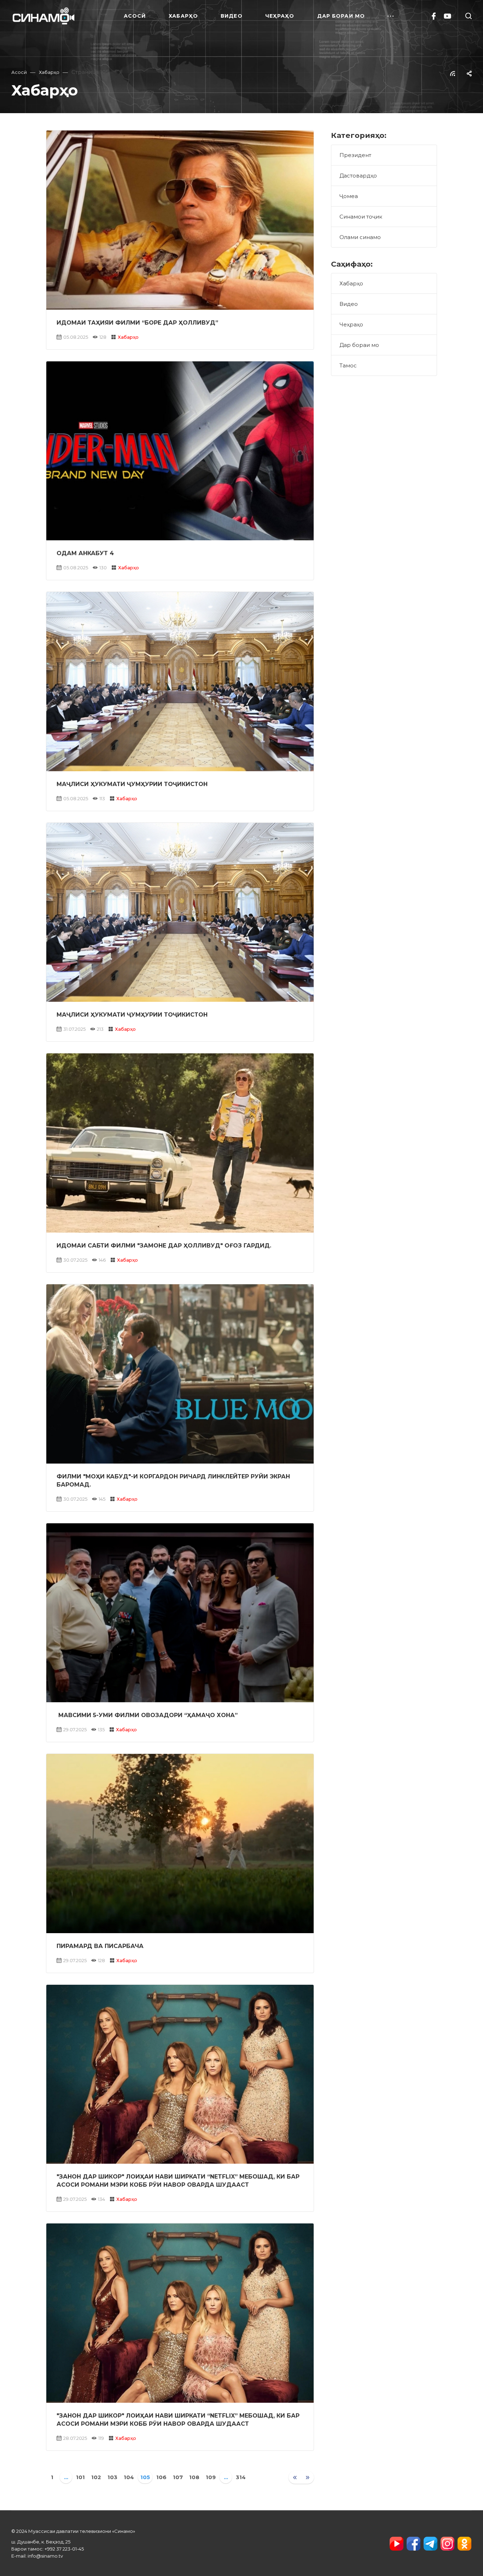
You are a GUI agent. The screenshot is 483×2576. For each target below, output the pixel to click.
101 (80, 2477)
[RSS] (453, 73)
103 (112, 2477)
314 (241, 2477)
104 (129, 2477)
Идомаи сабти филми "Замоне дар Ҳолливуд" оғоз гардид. (164, 1246)
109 (211, 2477)
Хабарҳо (128, 337)
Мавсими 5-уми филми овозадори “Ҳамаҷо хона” (147, 1715)
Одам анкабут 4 (85, 553)
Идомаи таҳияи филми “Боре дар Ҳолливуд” (137, 323)
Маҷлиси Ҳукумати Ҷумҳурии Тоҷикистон (132, 784)
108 (194, 2477)
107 (178, 2477)
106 (161, 2477)
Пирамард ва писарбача (100, 1946)
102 (96, 2477)
